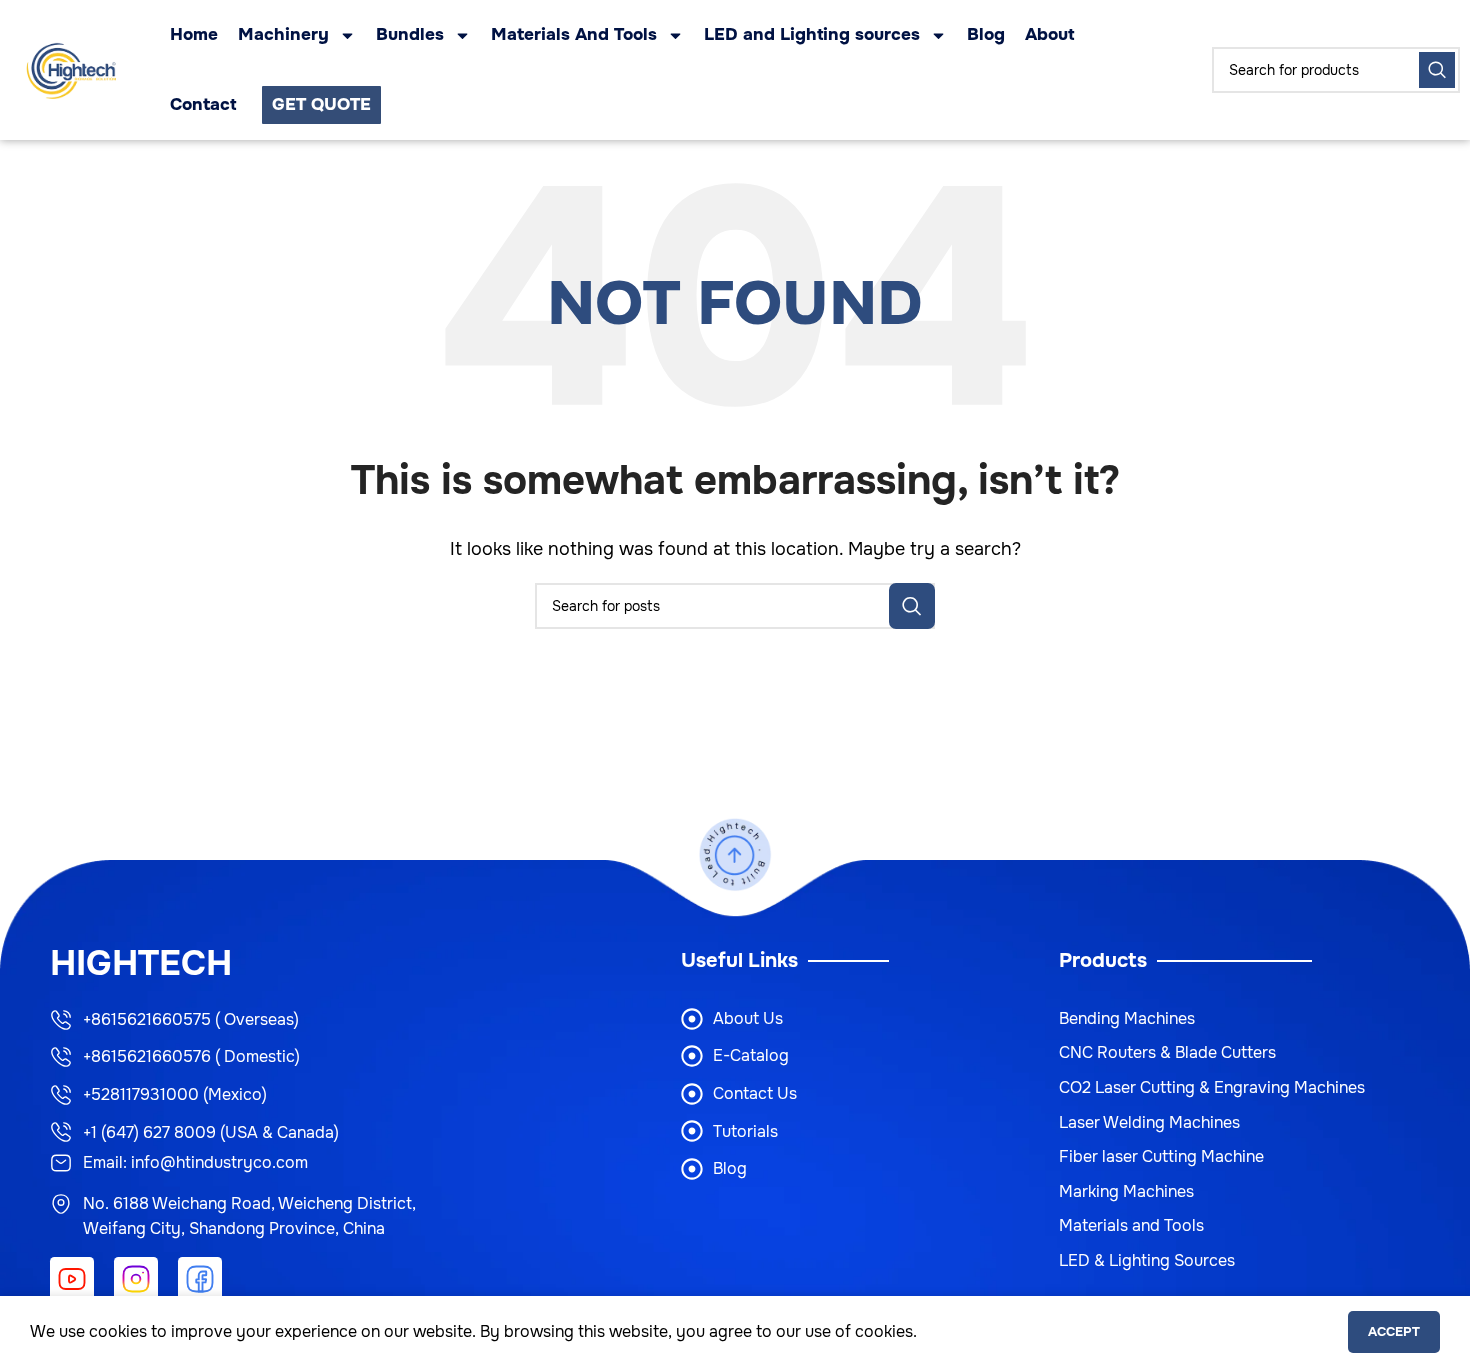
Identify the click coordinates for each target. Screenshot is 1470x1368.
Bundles (410, 34)
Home (194, 34)
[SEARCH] (1437, 70)
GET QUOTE (321, 104)
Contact (203, 104)
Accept (1394, 1331)
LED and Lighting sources (812, 34)
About (1049, 34)
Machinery (283, 34)
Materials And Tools (574, 34)
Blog (986, 34)
